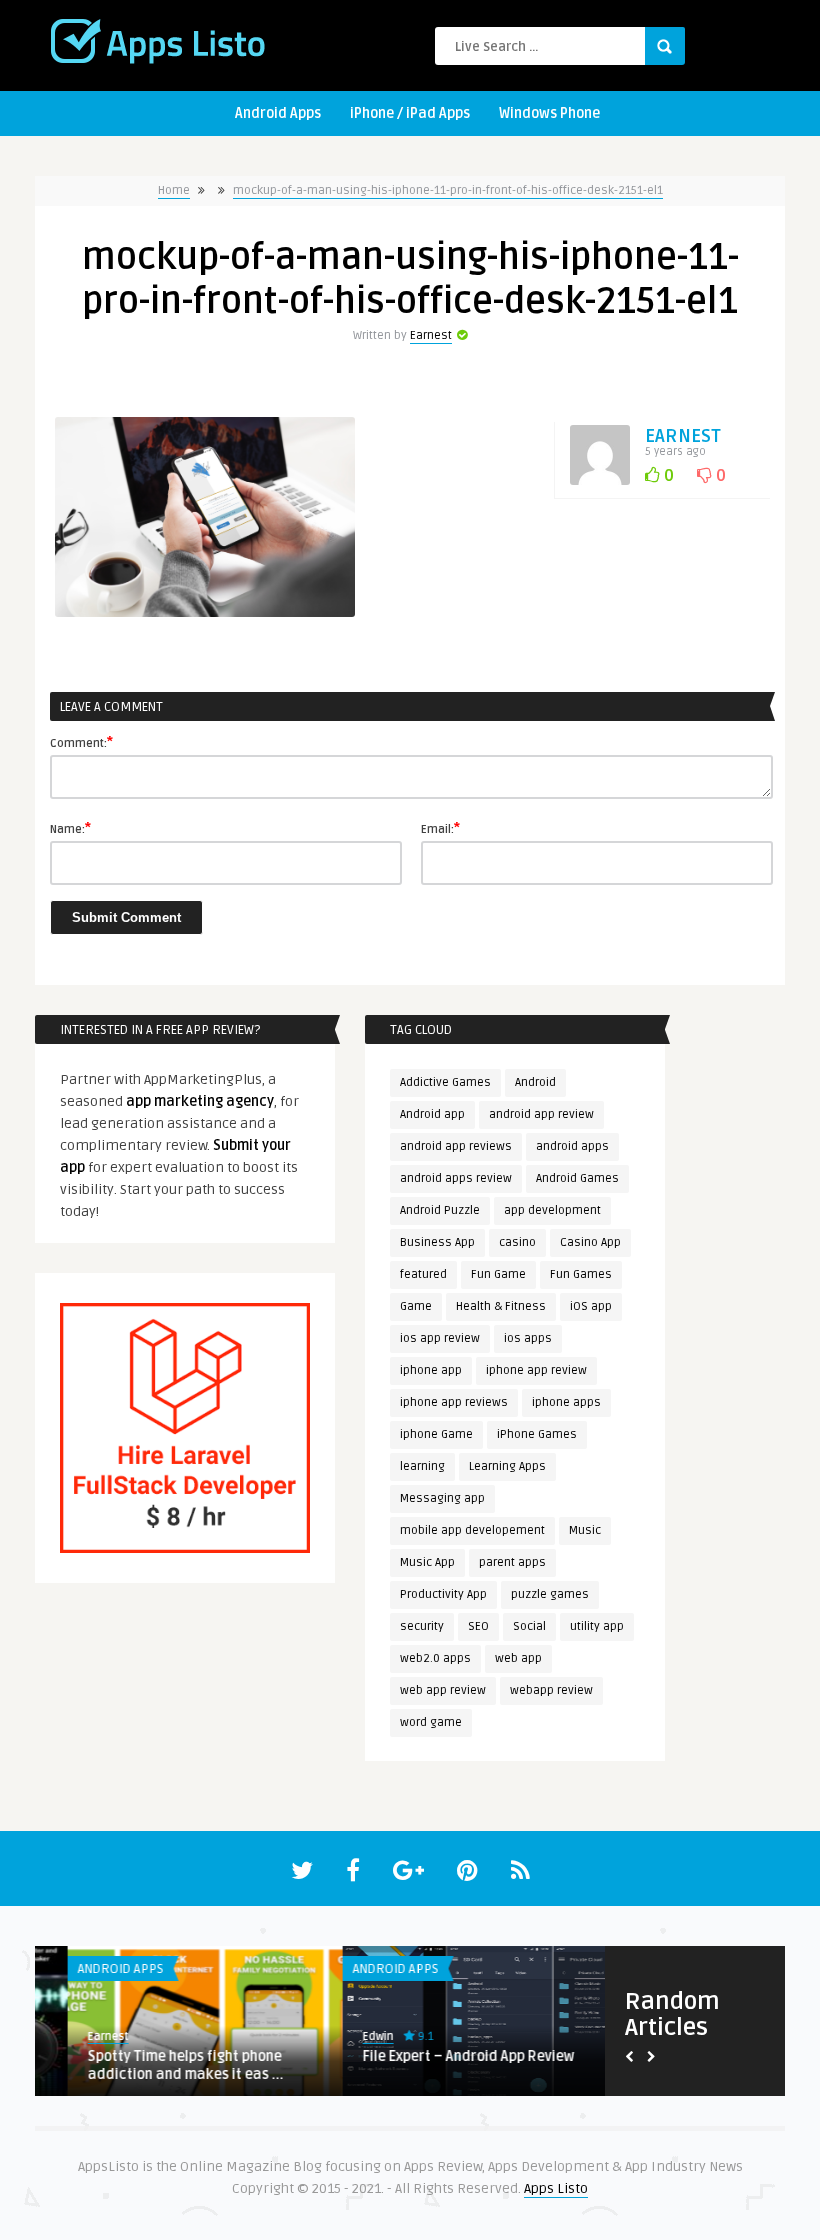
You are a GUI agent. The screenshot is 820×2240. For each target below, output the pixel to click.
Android (535, 1082)
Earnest (431, 335)
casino (517, 1242)
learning (422, 1466)
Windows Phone (549, 113)
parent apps (512, 1562)
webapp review (551, 1690)
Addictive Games (445, 1082)
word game (431, 1722)
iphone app (431, 1370)
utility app (597, 1626)
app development (552, 1210)
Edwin (345, 2036)
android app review (541, 1114)
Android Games (577, 1178)
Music (585, 1530)
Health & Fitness (501, 1306)
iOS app (591, 1306)
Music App (427, 1562)
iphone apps (566, 1402)
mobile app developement (472, 1530)
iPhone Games (537, 1434)
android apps (572, 1146)
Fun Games (581, 1274)
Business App (437, 1242)
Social (529, 1626)
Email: (440, 828)
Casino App (590, 1242)
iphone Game (436, 1434)
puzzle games (550, 1594)
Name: (70, 828)
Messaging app (442, 1498)
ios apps (528, 1338)
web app (518, 1658)
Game (416, 1306)
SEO (478, 1626)
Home (174, 190)
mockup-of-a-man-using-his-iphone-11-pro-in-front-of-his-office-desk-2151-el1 (448, 190)
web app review (443, 1690)
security (422, 1626)
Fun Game (498, 1274)
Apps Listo (556, 2188)
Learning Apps (507, 1466)
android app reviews (456, 1146)
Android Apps (278, 113)
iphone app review (536, 1370)
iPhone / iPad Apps (410, 113)
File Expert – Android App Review (436, 2056)
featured (423, 1274)
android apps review (456, 1178)
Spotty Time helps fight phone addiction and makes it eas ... (153, 2065)
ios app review (440, 1338)
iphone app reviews (454, 1402)
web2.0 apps (435, 1658)
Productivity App (443, 1594)
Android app (432, 1114)
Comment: (81, 742)
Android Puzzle (440, 1210)
